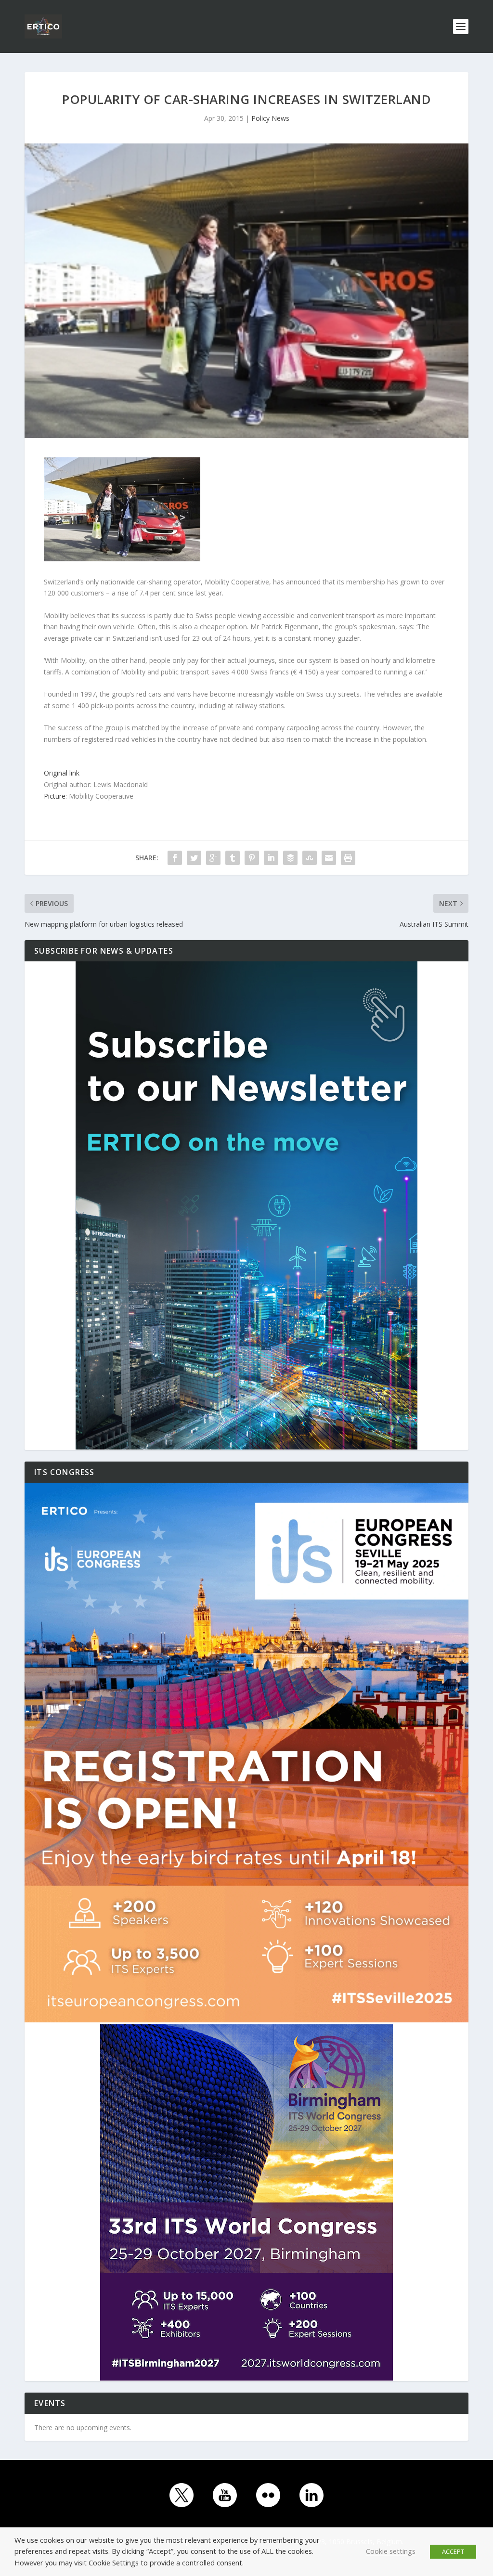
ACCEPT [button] (453, 2551)
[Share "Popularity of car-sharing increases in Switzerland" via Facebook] (175, 858)
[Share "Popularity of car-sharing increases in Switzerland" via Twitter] (194, 858)
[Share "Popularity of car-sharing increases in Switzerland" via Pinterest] (252, 858)
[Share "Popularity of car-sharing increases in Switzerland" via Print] (348, 858)
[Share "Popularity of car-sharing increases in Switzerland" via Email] (329, 858)
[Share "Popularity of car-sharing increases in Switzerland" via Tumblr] (233, 858)
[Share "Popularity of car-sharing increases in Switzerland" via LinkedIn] (271, 858)
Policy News (270, 118)
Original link (62, 773)
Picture (55, 796)
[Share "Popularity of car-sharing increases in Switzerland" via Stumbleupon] (310, 858)
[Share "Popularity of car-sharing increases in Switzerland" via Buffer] (290, 858)
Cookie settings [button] (391, 2551)
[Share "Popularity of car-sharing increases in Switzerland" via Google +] (213, 858)
